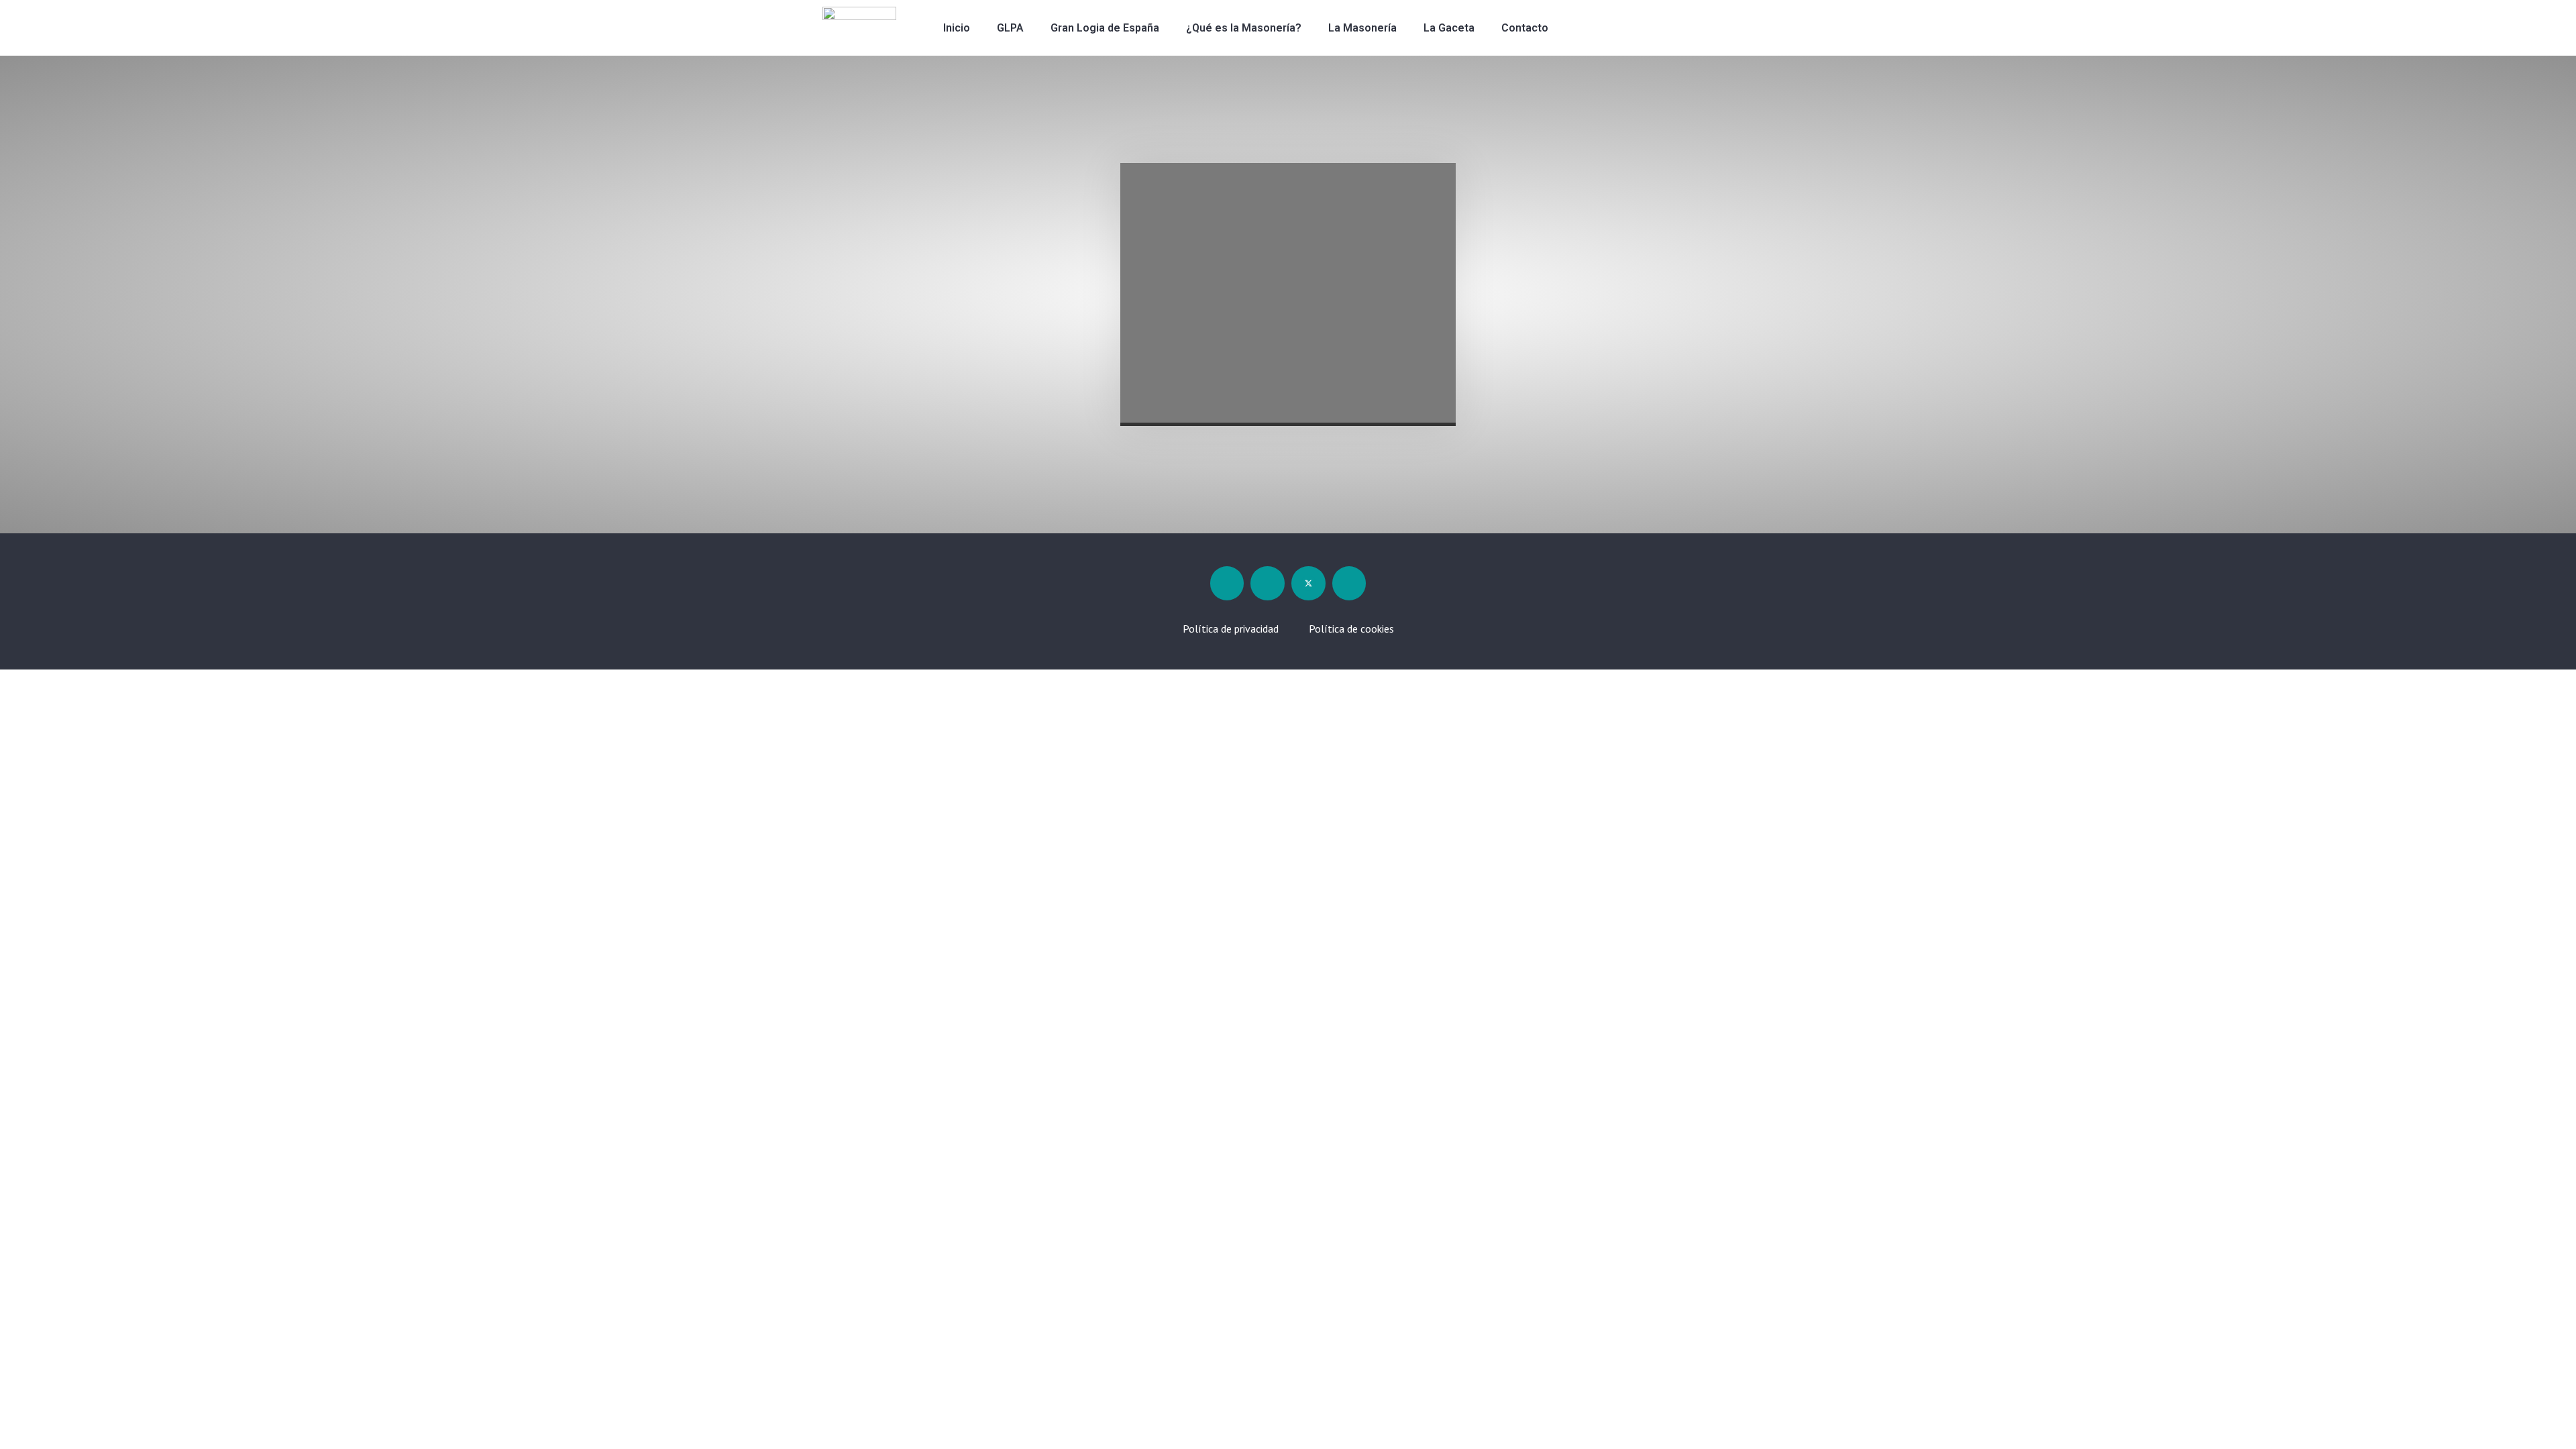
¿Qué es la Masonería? (1244, 28)
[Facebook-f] (1227, 583)
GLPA (1010, 28)
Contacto (1525, 28)
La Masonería (1362, 28)
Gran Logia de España (1105, 28)
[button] (1631, 28)
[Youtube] (1349, 583)
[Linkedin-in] (1268, 583)
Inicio (957, 28)
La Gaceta (1449, 28)
